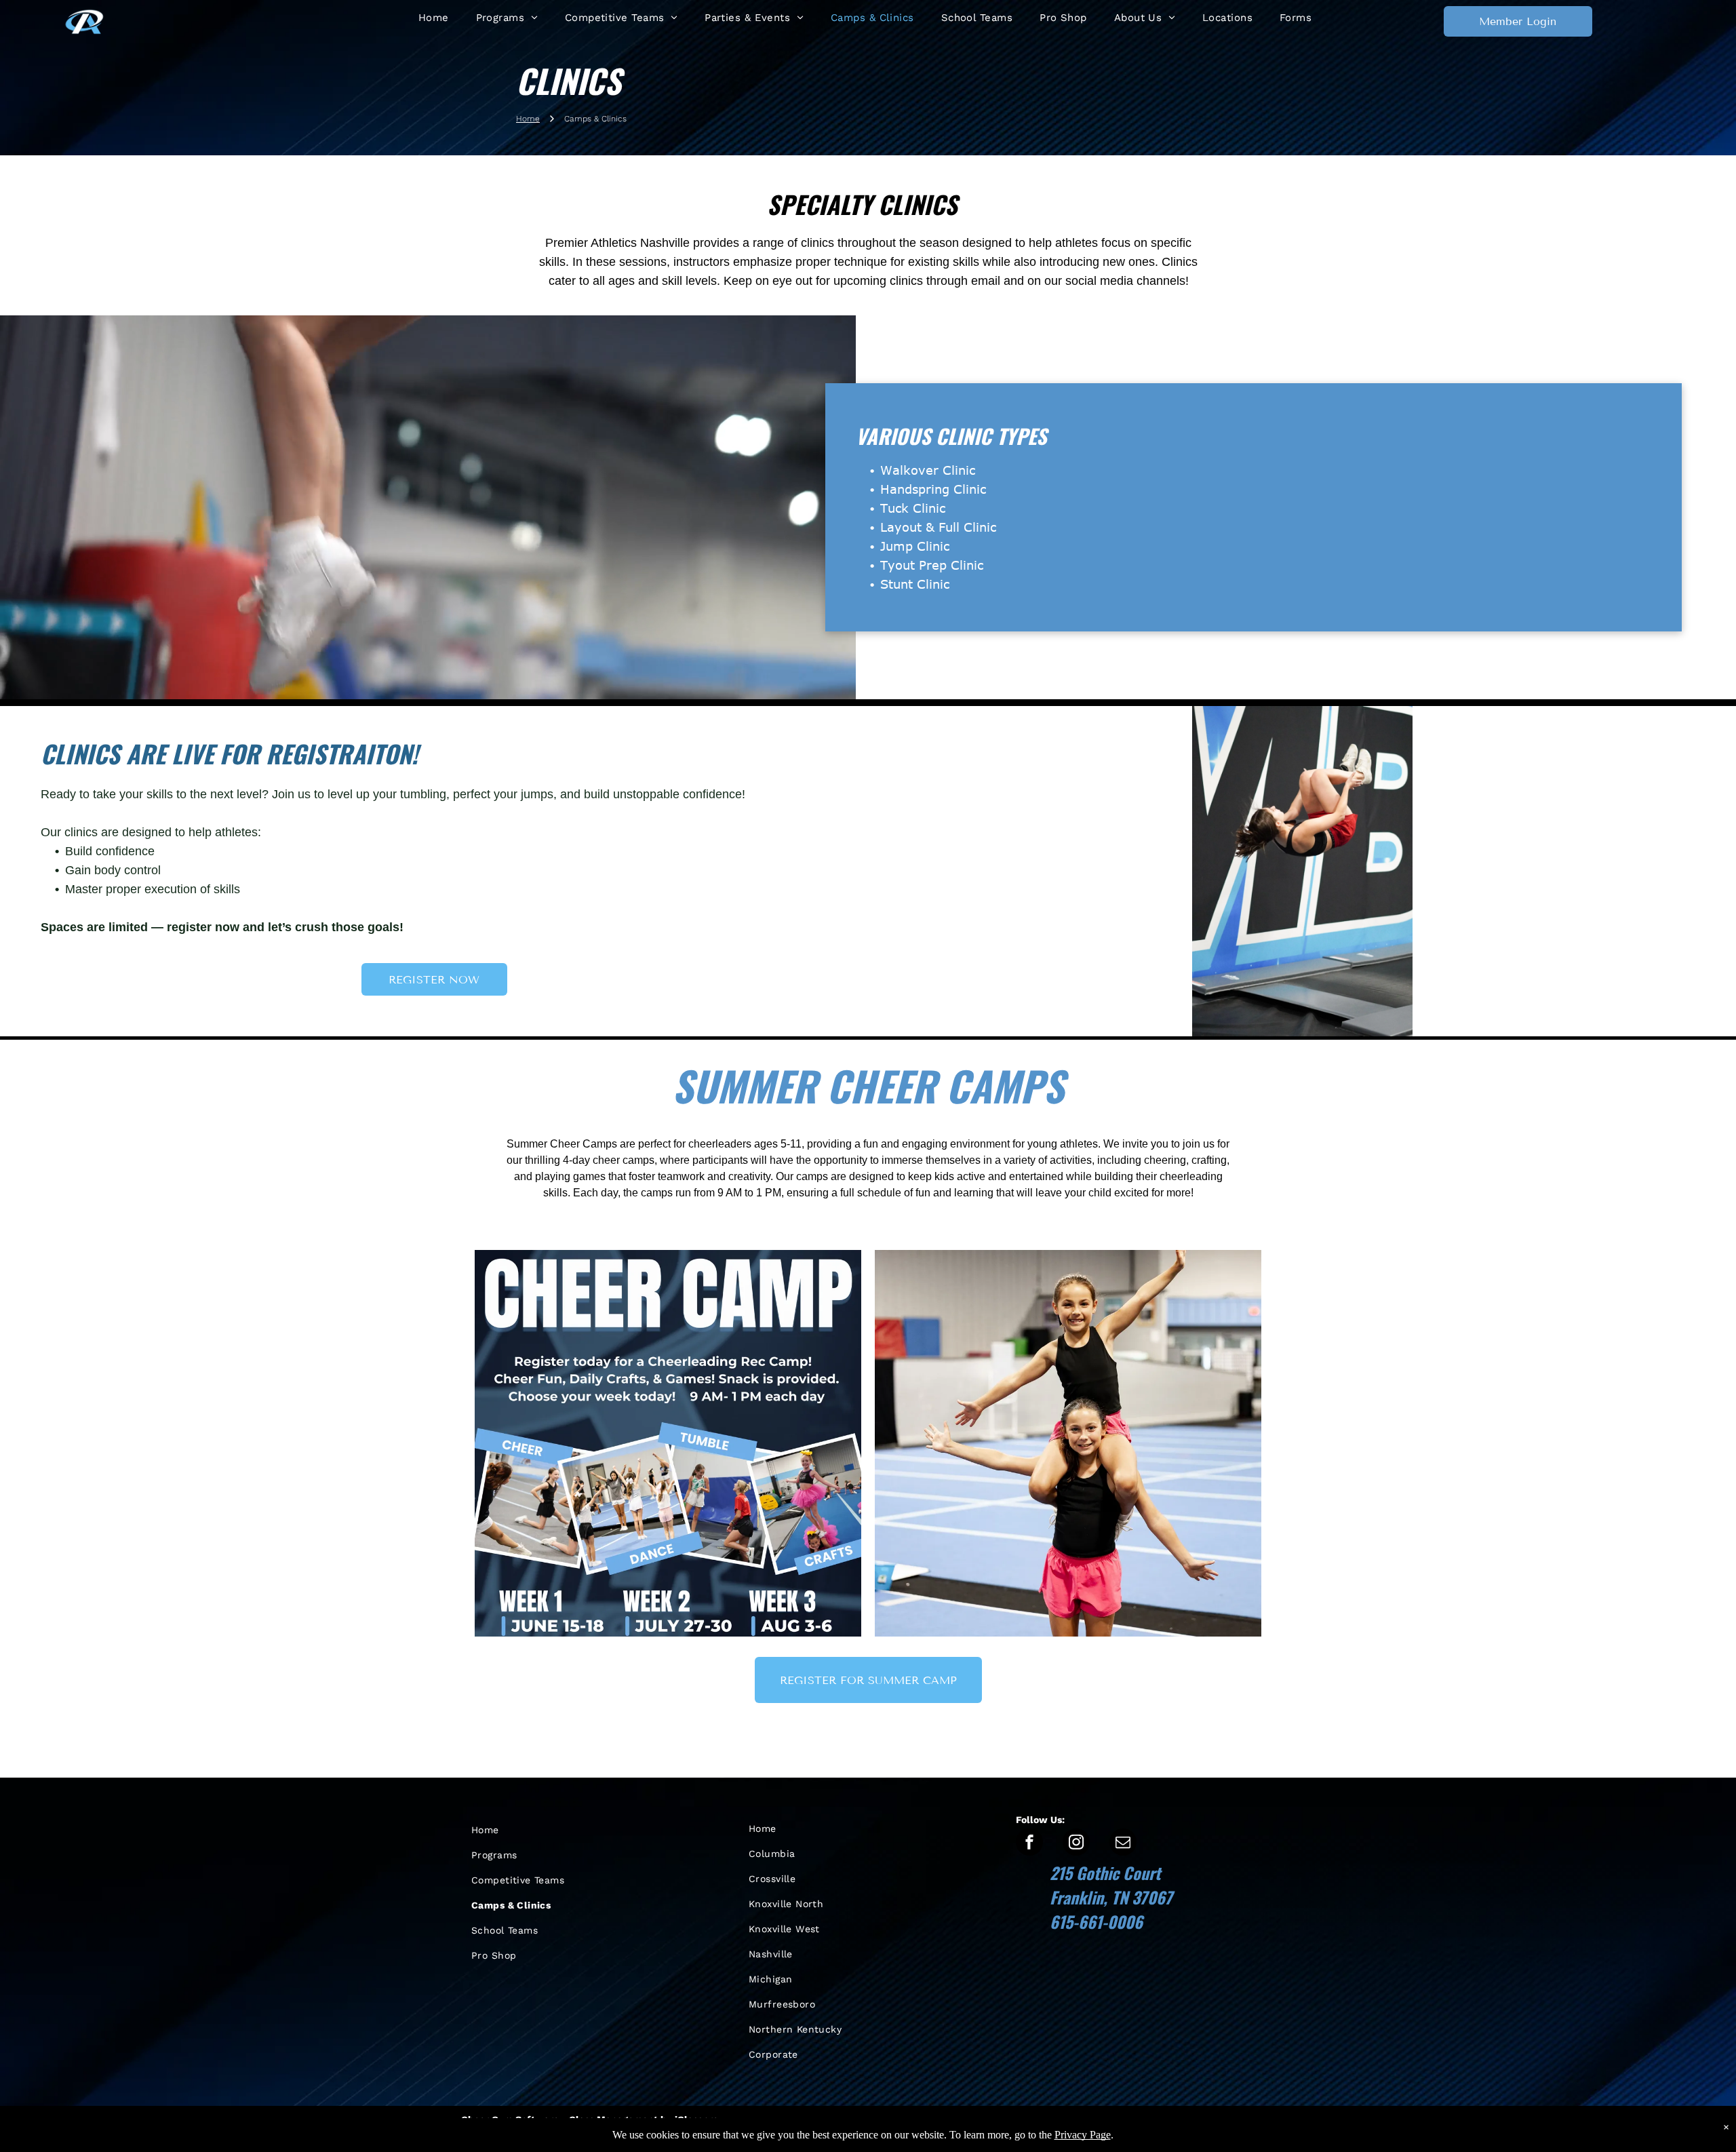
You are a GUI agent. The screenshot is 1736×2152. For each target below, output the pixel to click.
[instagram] (1076, 1844)
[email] (1123, 1844)
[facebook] (1029, 1844)
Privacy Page (1083, 2135)
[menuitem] (434, 18)
